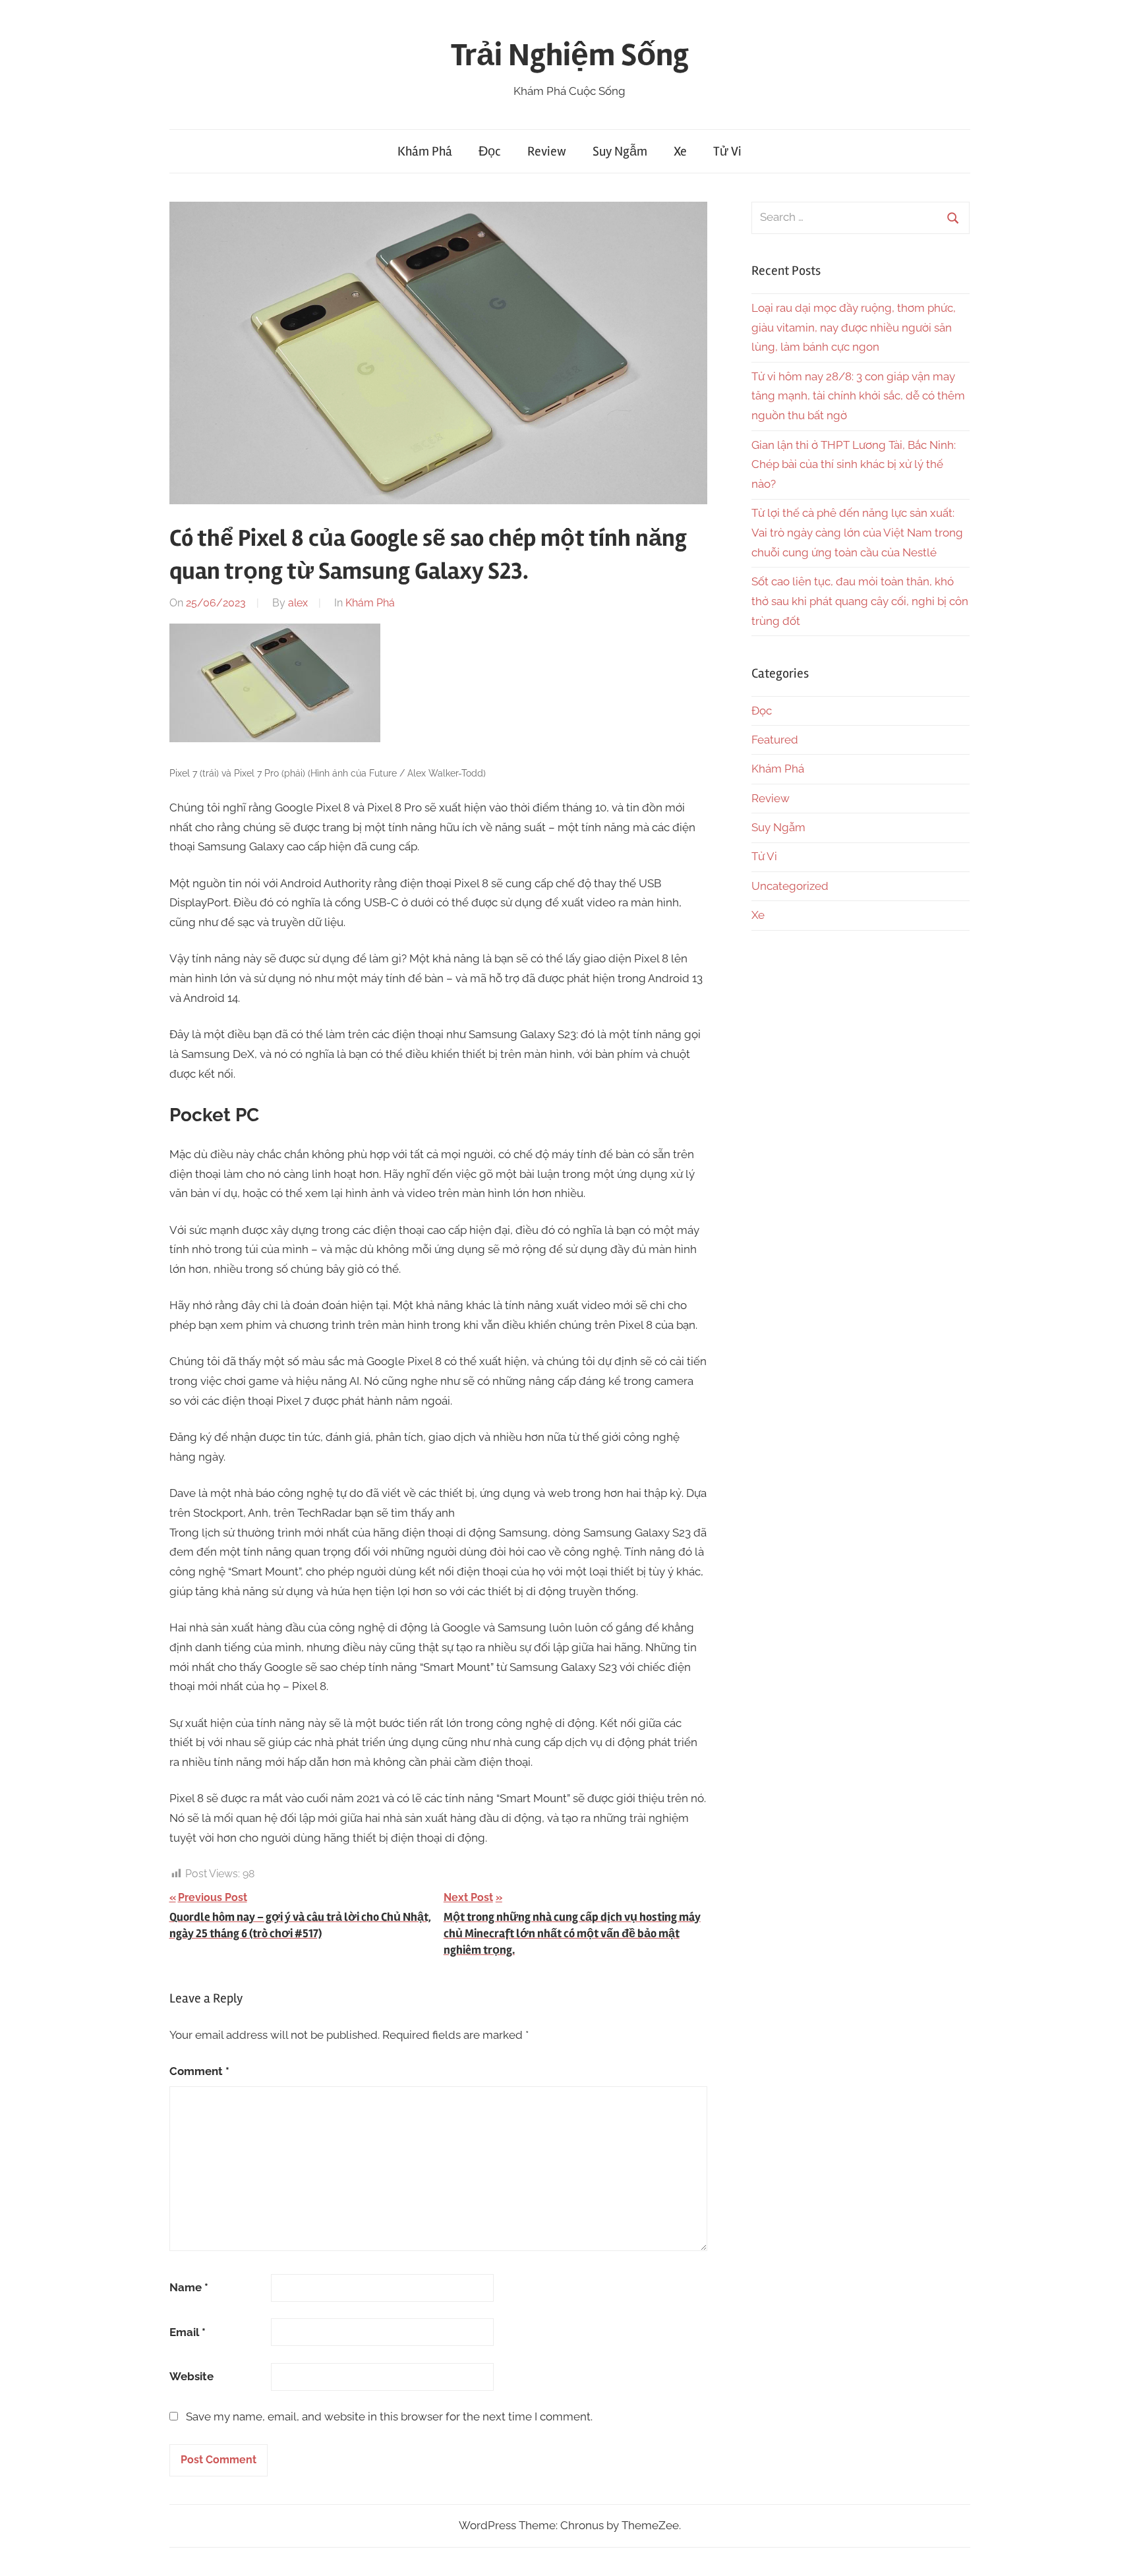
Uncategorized (790, 886)
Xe (680, 151)
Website (191, 2376)
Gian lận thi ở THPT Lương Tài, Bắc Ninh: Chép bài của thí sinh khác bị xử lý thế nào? (854, 465)
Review (547, 151)
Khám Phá (425, 151)
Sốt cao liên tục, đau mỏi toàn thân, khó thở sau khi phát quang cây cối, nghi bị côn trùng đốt (860, 601)
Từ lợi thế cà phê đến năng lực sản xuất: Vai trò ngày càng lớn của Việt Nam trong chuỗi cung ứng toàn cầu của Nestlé (857, 533)
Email (188, 2332)
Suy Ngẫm (620, 151)
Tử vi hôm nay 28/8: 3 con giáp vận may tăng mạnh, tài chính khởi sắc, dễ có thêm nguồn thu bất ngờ (858, 396)
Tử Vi (727, 151)
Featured (775, 740)
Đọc (490, 151)
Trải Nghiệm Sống (570, 55)
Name (189, 2287)
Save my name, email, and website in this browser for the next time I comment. (389, 2416)
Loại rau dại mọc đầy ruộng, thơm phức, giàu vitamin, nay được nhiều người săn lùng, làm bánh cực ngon (854, 328)
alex (298, 603)
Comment (199, 2071)
